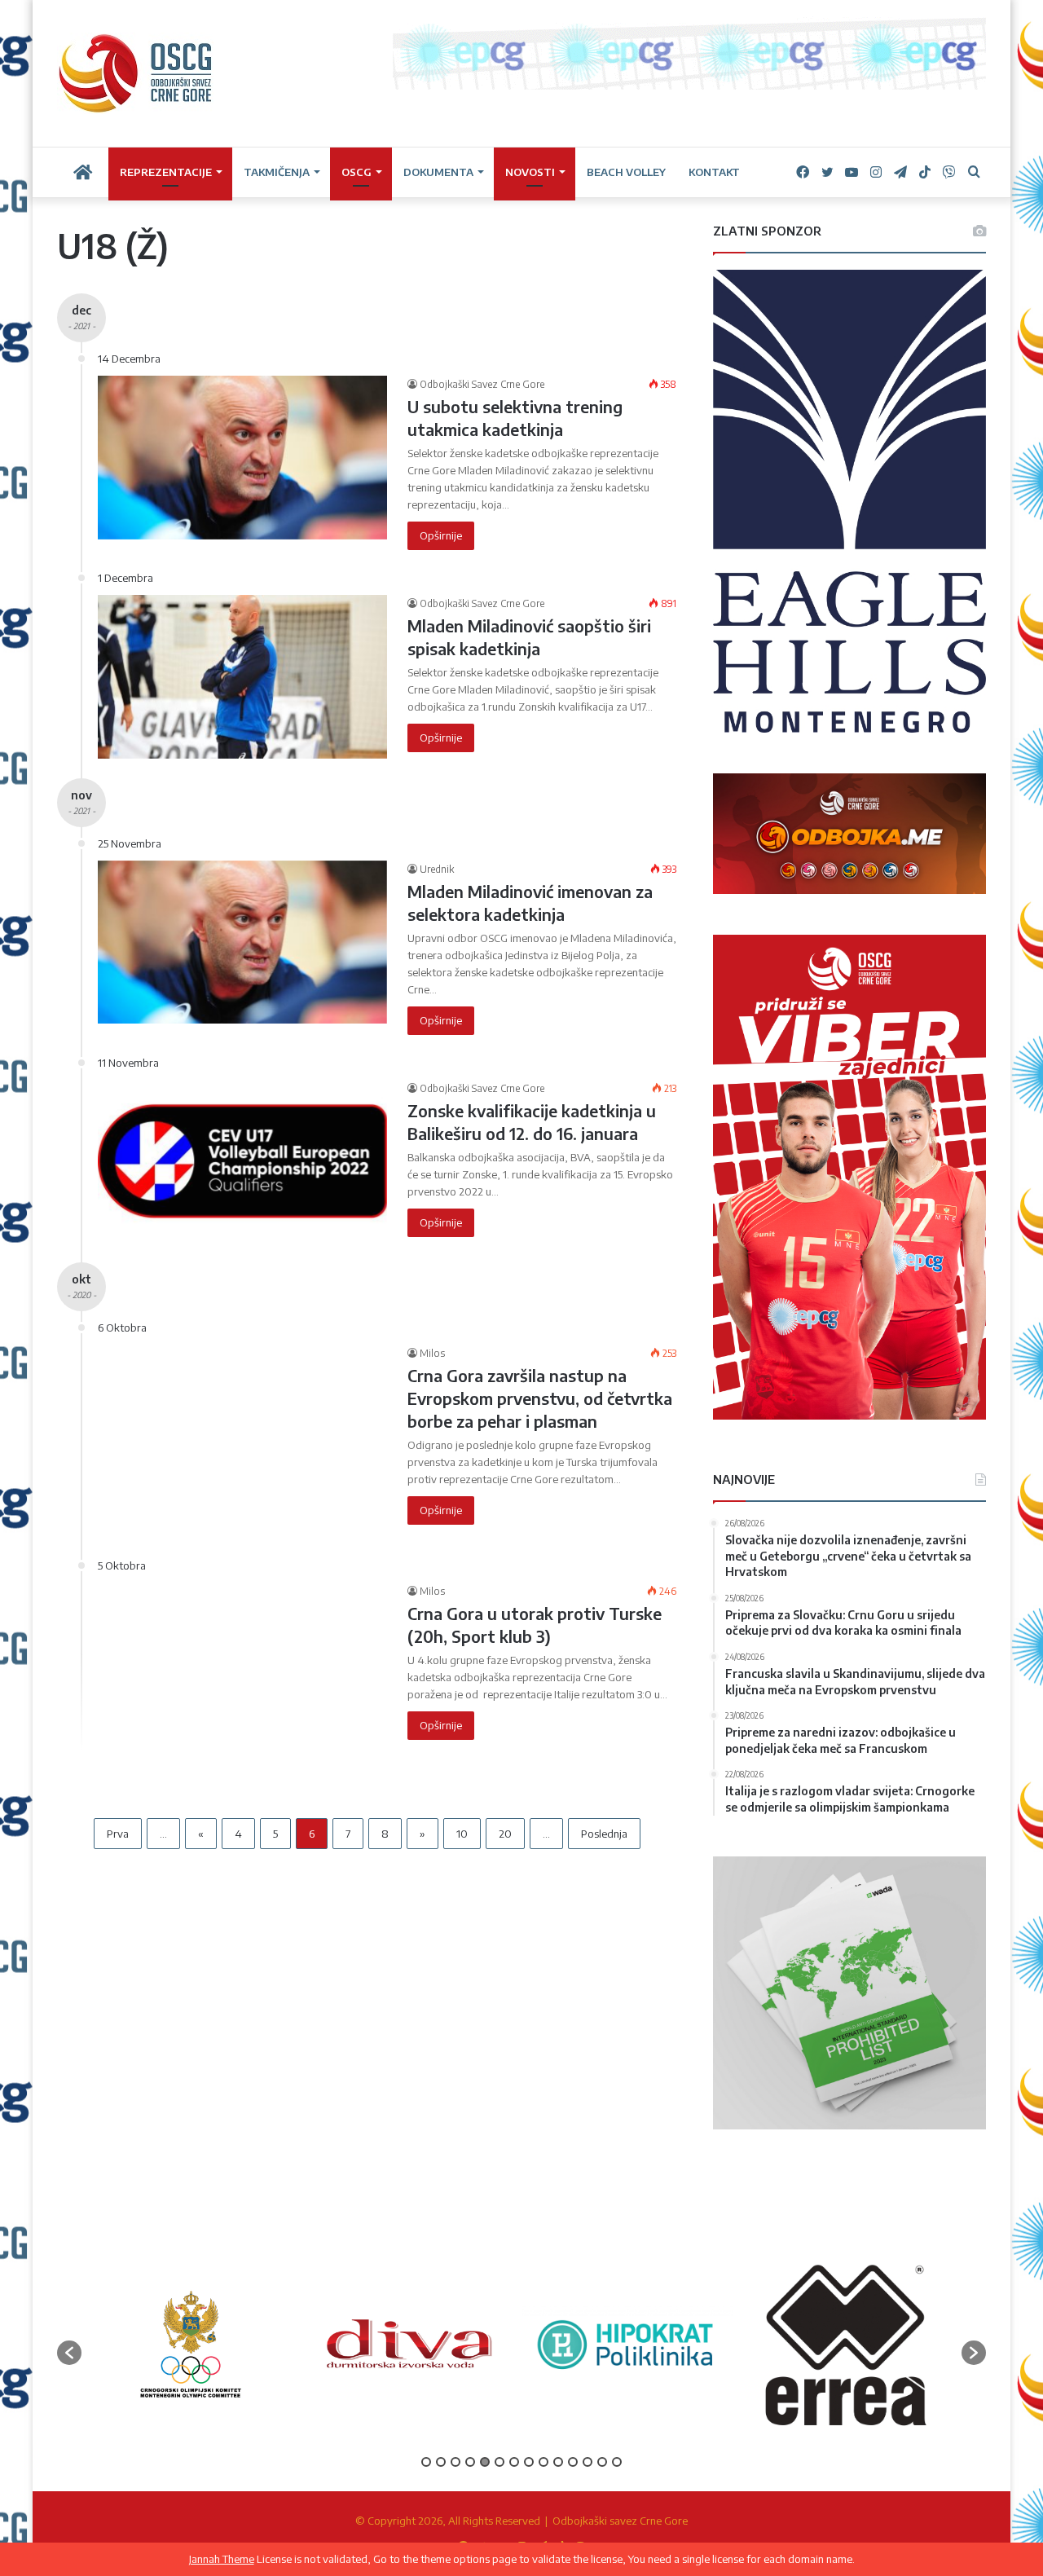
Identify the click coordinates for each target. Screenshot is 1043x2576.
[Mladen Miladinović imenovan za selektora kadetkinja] (242, 942)
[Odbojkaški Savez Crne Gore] (136, 73)
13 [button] (602, 2462)
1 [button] (426, 2462)
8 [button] (529, 2462)
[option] (191, 2344)
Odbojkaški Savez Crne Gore (482, 384)
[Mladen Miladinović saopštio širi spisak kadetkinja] (242, 676)
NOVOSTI (530, 172)
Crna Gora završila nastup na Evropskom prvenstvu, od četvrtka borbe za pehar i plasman (540, 1398)
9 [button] (544, 2462)
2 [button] (441, 2462)
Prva (118, 1834)
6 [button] (499, 2462)
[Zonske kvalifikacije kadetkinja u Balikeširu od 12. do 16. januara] (242, 1161)
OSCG (356, 172)
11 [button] (573, 2462)
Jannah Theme (222, 2559)
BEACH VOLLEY (626, 172)
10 (462, 1834)
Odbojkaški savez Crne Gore (620, 2521)
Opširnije (441, 535)
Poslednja (604, 1834)
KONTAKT (714, 172)
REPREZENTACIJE (166, 172)
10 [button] (558, 2462)
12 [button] (588, 2462)
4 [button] (470, 2462)
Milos (432, 1353)
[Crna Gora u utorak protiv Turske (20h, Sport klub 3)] (242, 1679)
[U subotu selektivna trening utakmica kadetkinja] (242, 457)
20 (505, 1834)
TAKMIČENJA (277, 172)
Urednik (437, 869)
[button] (69, 2353)
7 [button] (514, 2462)
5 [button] (485, 2462)
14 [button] (617, 2462)
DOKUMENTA (438, 172)
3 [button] (455, 2462)
